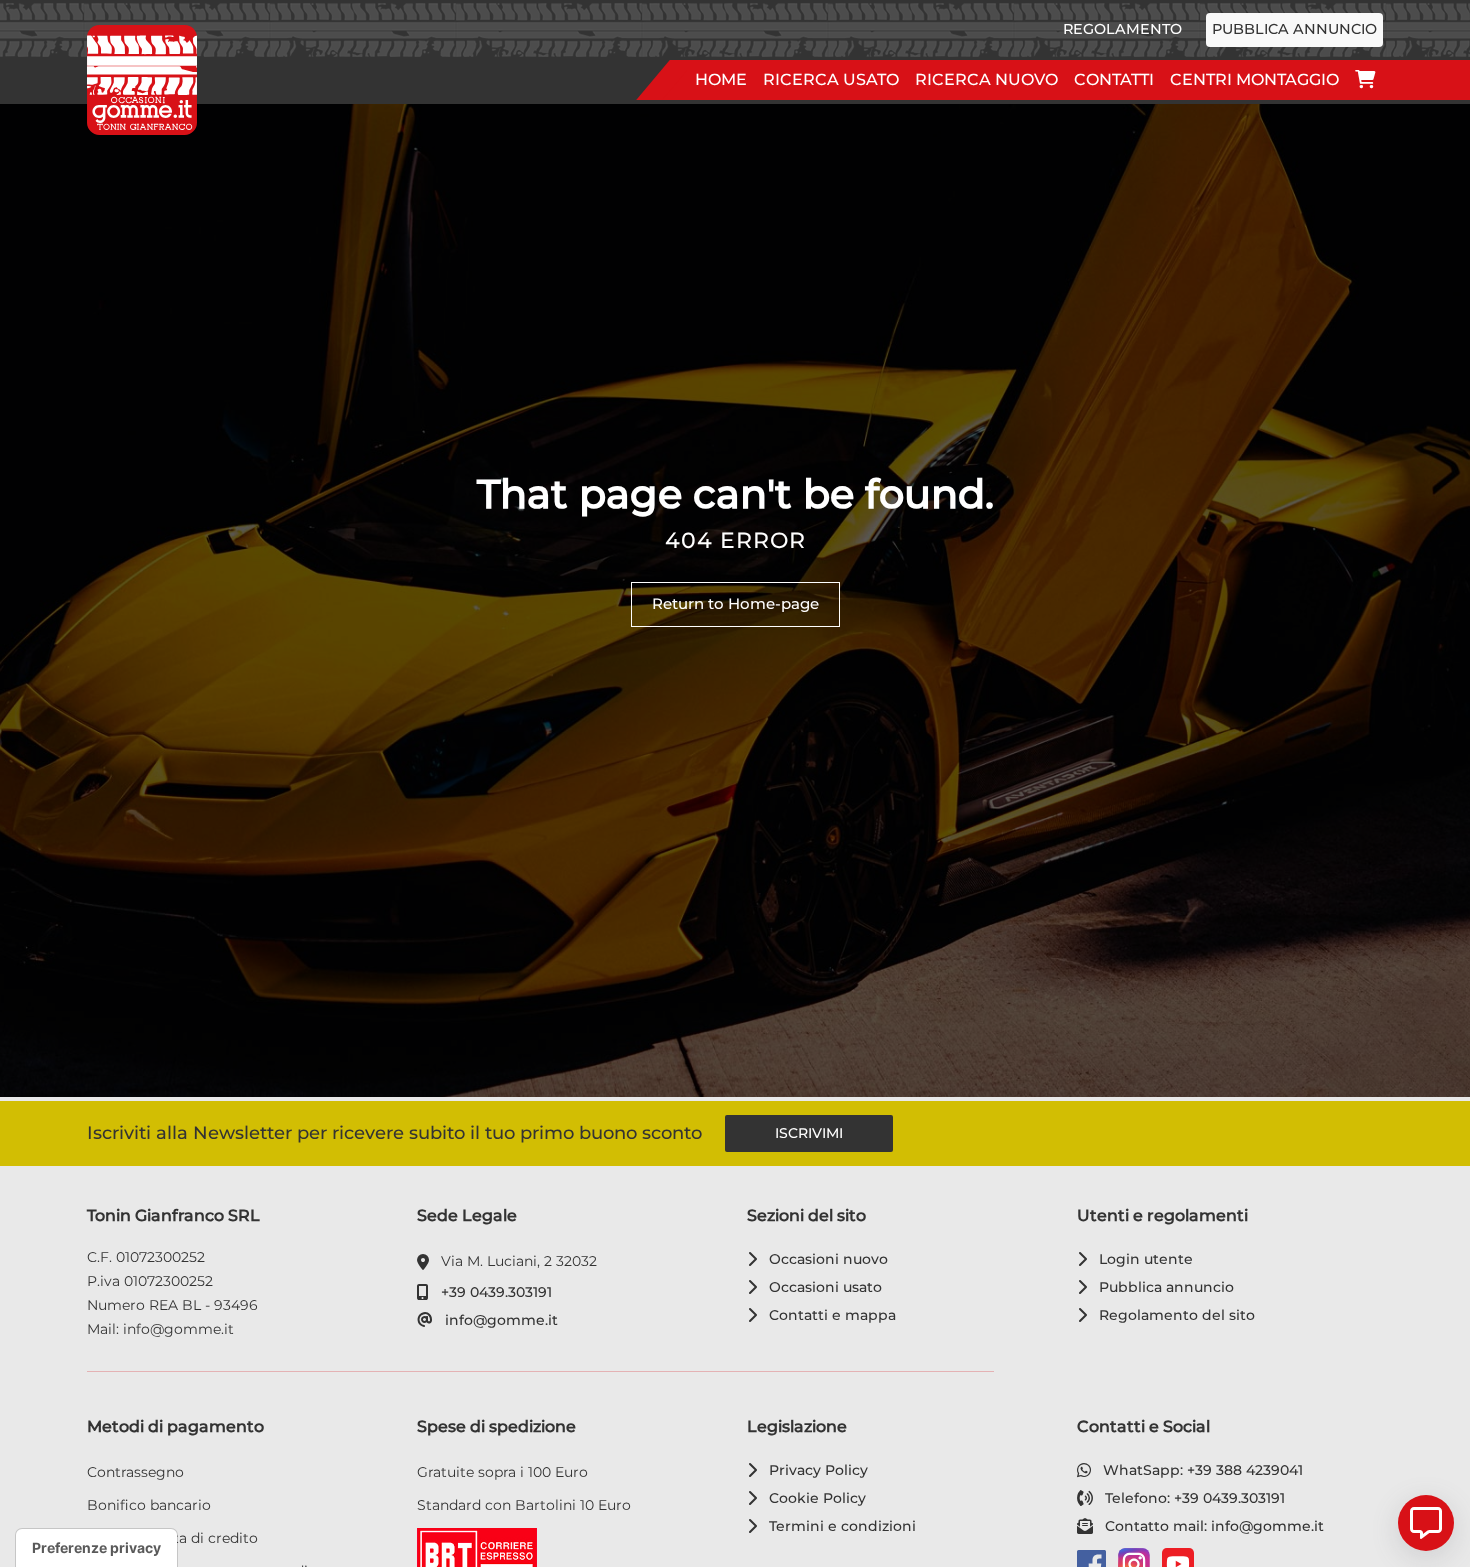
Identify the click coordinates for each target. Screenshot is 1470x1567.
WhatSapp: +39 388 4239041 (1199, 1470)
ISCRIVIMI (809, 1133)
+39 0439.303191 (493, 1292)
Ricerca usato (831, 79)
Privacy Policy (815, 1470)
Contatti (1114, 79)
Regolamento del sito (1173, 1315)
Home (721, 79)
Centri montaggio (1254, 79)
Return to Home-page (735, 603)
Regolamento (1122, 29)
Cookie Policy (814, 1498)
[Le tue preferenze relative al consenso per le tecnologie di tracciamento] (96, 1548)
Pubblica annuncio (1294, 29)
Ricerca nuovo (986, 79)
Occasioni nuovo (825, 1259)
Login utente (1142, 1259)
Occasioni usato (822, 1287)
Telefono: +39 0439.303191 (1191, 1498)
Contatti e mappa (829, 1315)
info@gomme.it (498, 1320)
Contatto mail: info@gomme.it (1211, 1526)
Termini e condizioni (839, 1526)
